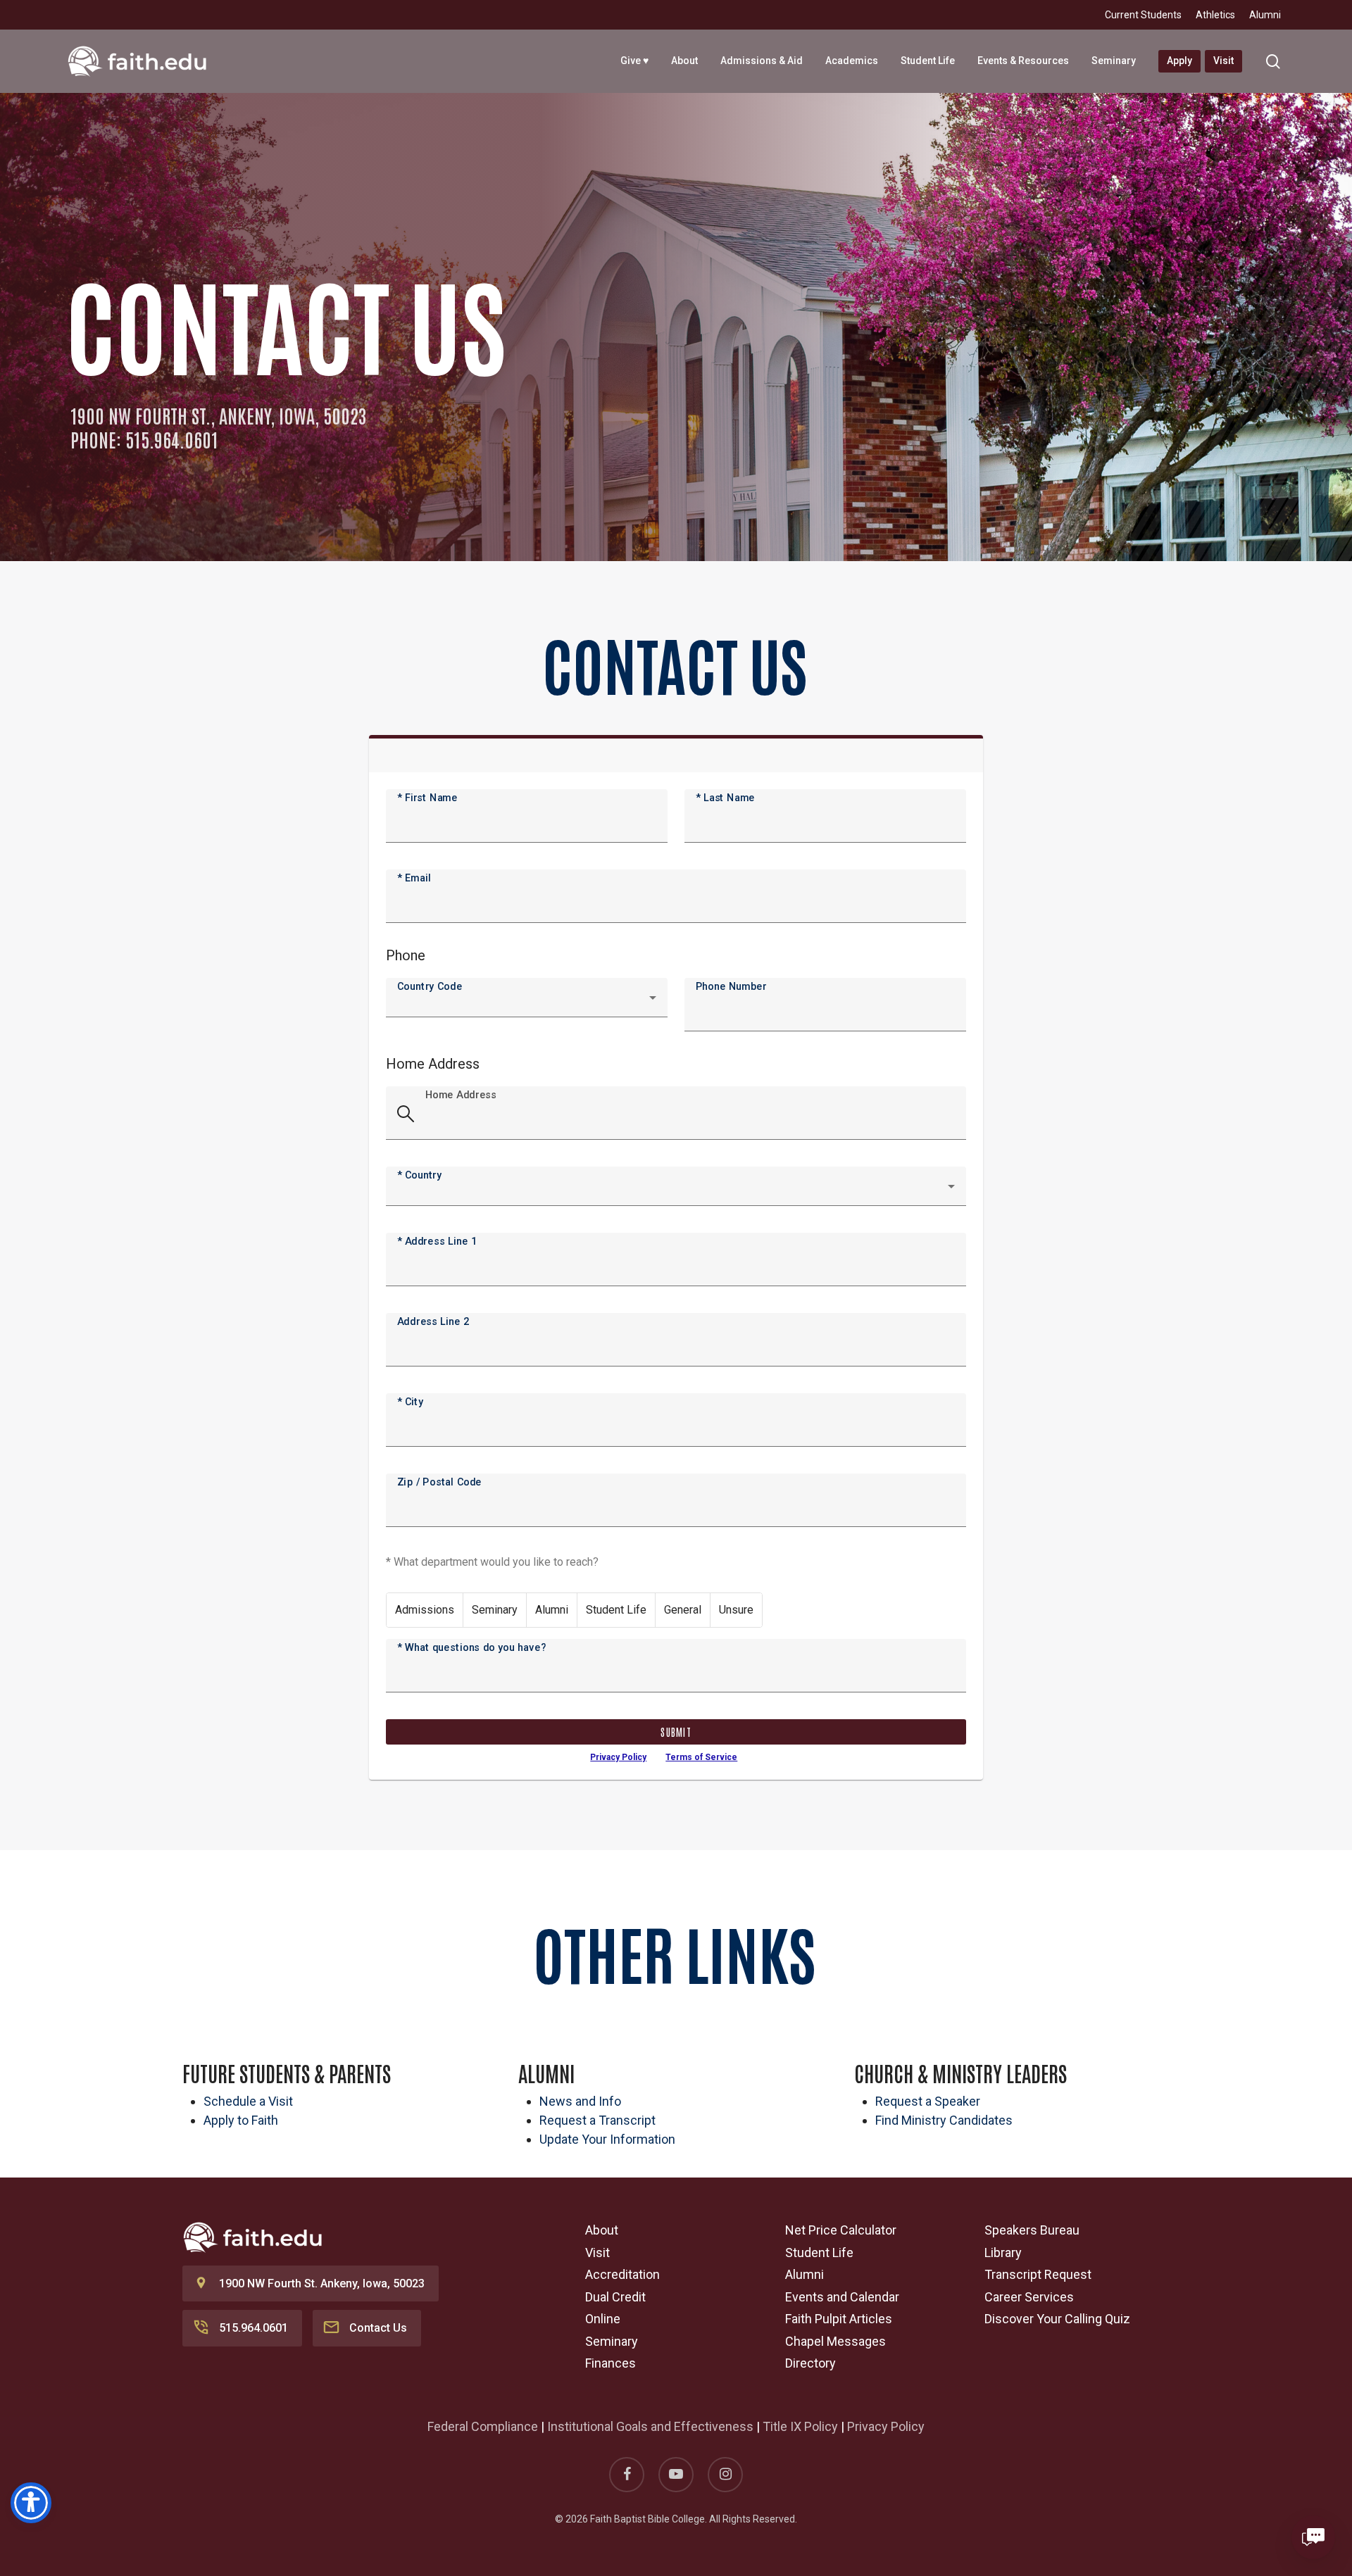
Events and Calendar (842, 2297)
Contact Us (378, 2328)
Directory (810, 2363)
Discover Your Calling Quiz (1057, 2319)
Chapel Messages (835, 2341)
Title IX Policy (800, 2426)
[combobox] (527, 1003)
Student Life (819, 2253)
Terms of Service (701, 1757)
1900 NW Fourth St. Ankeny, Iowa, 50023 (322, 2283)
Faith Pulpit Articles (839, 2319)
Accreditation (622, 2274)
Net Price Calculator (841, 2230)
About (602, 2230)
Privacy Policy (618, 1757)
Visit (597, 2253)
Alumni (805, 2274)
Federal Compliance (483, 2426)
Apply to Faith (241, 2120)
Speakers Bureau (1032, 2230)
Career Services (1029, 2297)
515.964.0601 (254, 2328)
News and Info (580, 2101)
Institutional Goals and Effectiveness (650, 2426)
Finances (611, 2363)
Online (603, 2319)
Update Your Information (607, 2139)
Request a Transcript (597, 2120)
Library (1003, 2253)
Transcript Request (1038, 2274)
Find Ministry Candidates (944, 2120)
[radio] (425, 1610)
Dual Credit (615, 2297)
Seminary (612, 2341)
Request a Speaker (928, 2101)
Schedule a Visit (248, 2101)
